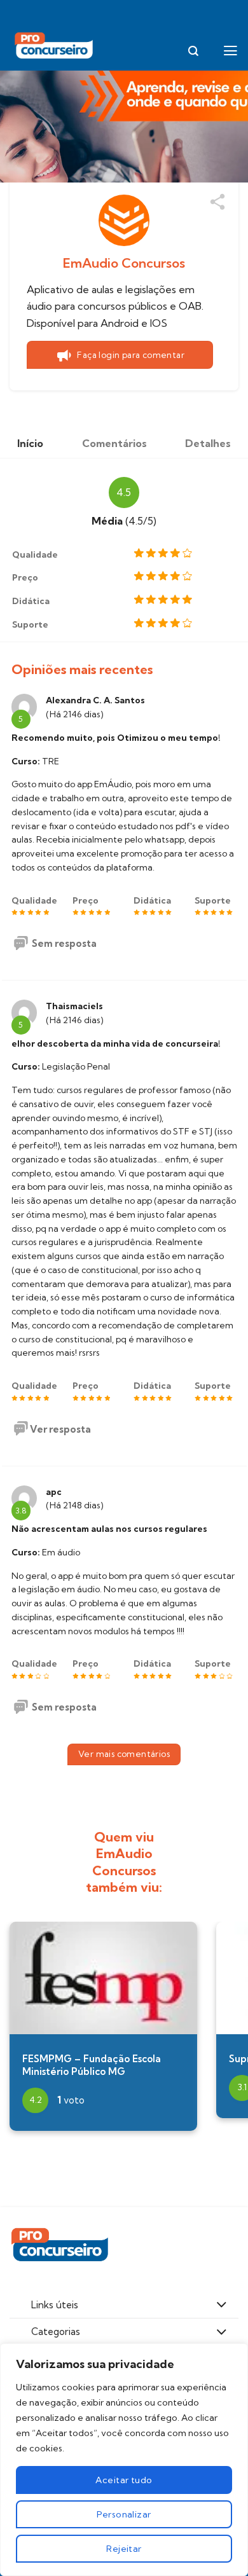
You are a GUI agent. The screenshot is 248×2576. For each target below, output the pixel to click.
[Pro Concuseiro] (55, 46)
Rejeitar (124, 2549)
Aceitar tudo (124, 2480)
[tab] (30, 443)
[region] (124, 2460)
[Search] (193, 51)
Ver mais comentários (124, 1754)
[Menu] (231, 51)
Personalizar (124, 2514)
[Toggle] (222, 2306)
